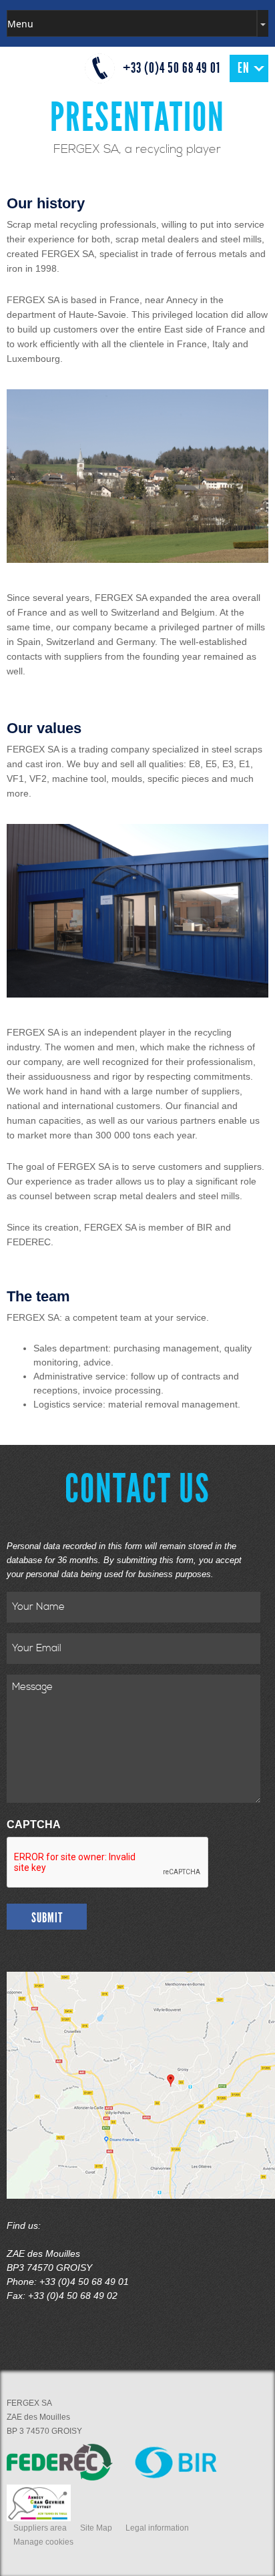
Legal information (157, 2528)
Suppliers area (40, 2528)
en (244, 68)
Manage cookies (43, 2542)
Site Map (96, 2528)
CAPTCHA (34, 1824)
